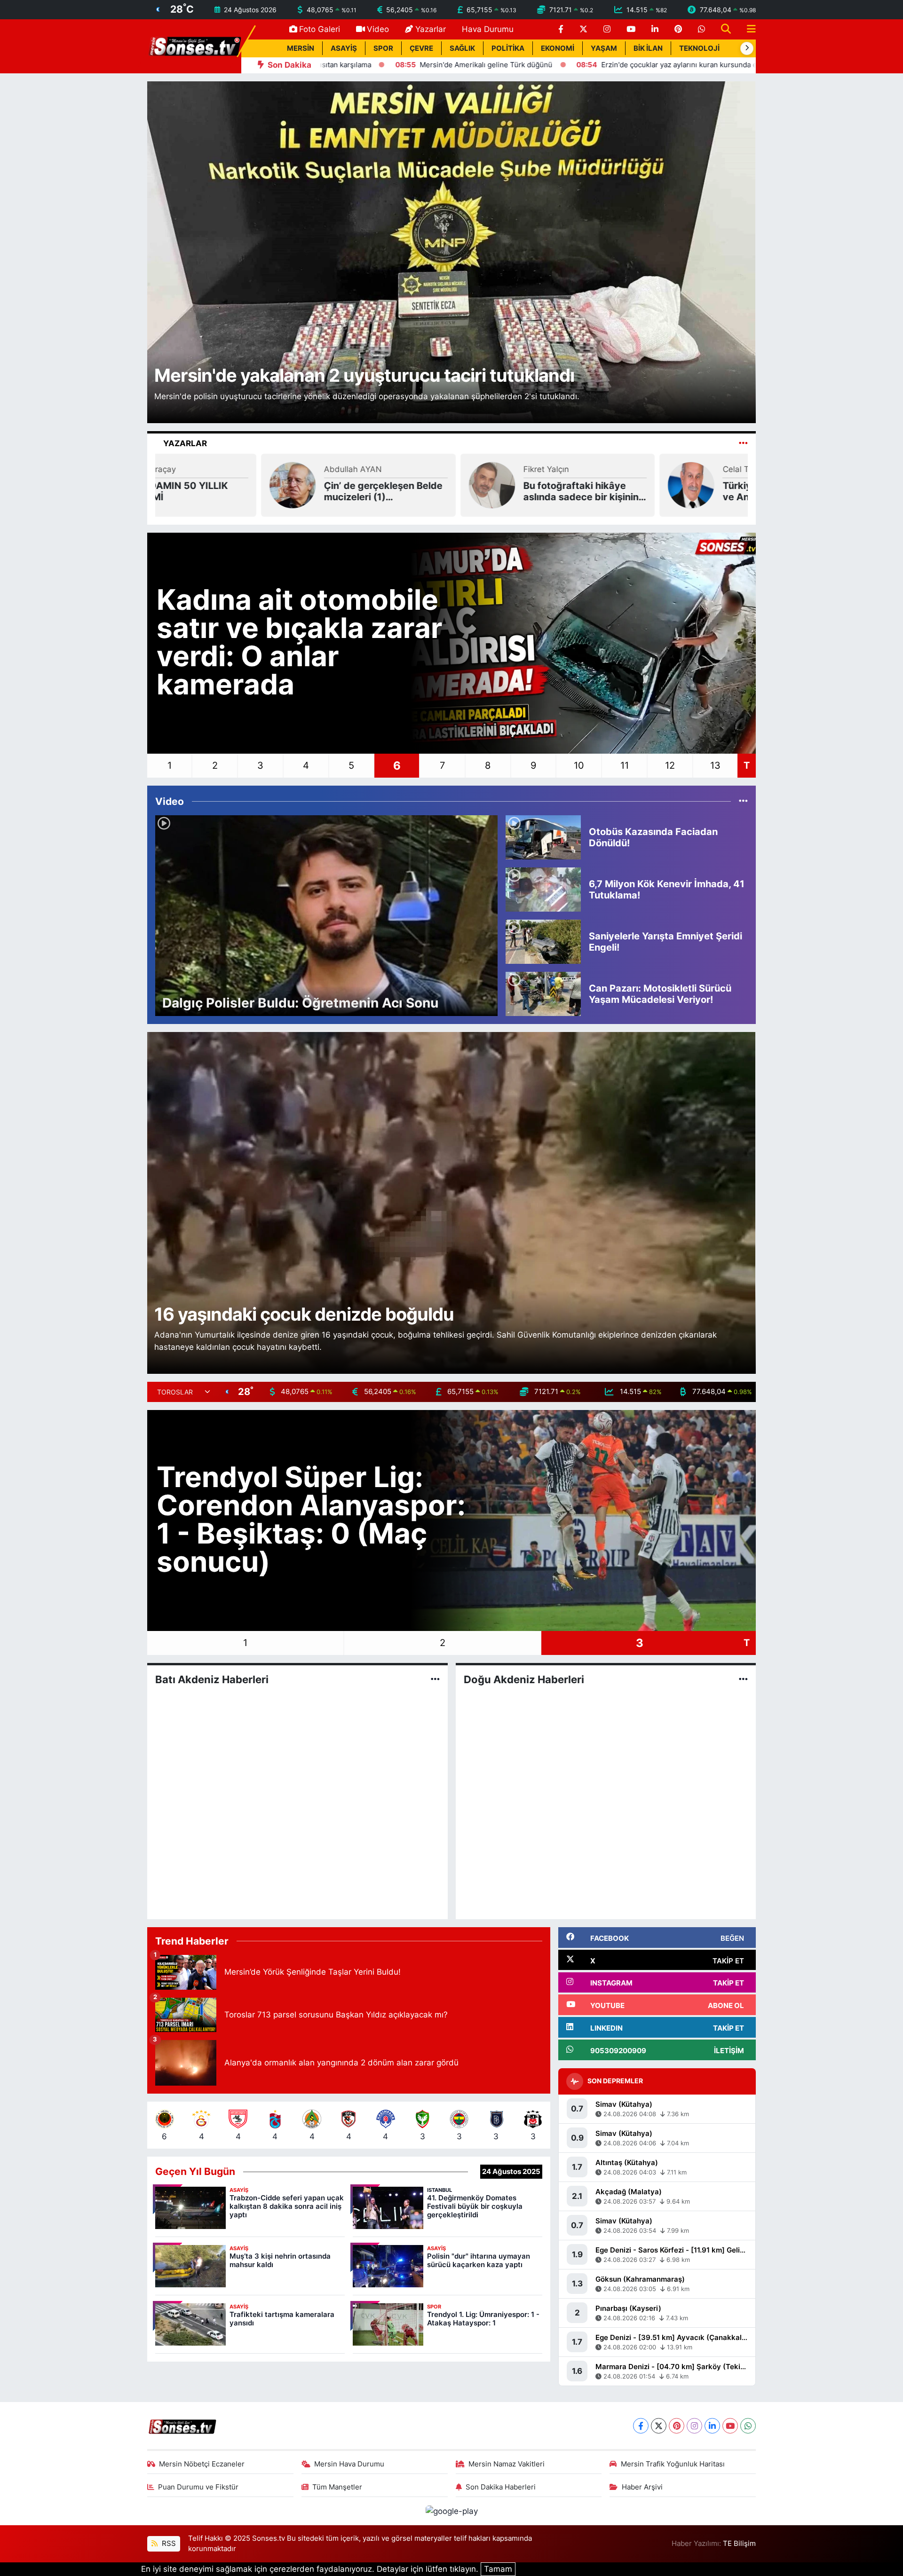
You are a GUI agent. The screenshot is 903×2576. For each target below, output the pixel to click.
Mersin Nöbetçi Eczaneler (202, 2464)
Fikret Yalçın (241, 469)
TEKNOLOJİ (699, 48)
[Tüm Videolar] (743, 801)
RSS (168, 2544)
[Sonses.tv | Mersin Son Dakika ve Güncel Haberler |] (194, 46)
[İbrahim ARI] (585, 484)
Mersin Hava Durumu (349, 2464)
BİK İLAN (648, 48)
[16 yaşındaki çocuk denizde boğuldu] (451, 1202)
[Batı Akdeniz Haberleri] (435, 1679)
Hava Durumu (488, 29)
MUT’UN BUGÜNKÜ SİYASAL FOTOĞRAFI (665, 491)
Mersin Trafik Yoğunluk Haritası (673, 2464)
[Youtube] (730, 2426)
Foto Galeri (320, 29)
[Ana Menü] (747, 29)
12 (670, 765)
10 (579, 765)
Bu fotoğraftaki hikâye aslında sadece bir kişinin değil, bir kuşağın (276, 491)
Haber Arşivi (642, 2487)
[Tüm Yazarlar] (743, 443)
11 (625, 765)
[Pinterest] (677, 2426)
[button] (747, 48)
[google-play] (451, 2511)
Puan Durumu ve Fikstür (198, 2487)
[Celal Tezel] (386, 484)
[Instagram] (694, 2426)
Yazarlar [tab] (185, 443)
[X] (659, 2426)
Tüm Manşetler (337, 2487)
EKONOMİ (558, 48)
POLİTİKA (508, 48)
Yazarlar (431, 29)
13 (715, 765)
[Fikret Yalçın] (187, 484)
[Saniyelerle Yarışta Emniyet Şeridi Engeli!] (543, 941)
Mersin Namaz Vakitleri (507, 2464)
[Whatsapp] (748, 2426)
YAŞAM (604, 48)
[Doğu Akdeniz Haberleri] (743, 1679)
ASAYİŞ (344, 48)
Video (378, 29)
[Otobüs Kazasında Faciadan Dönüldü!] (543, 837)
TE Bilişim (739, 2544)
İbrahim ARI (638, 469)
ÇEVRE (421, 48)
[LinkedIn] (712, 2426)
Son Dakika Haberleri (501, 2487)
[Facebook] (641, 2426)
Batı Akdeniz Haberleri (212, 1679)
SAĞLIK (462, 48)
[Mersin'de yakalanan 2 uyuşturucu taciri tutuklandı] (451, 252)
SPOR (383, 48)
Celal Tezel (438, 469)
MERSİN (301, 48)
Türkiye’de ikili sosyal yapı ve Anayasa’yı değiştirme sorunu (477, 491)
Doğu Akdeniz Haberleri (524, 1679)
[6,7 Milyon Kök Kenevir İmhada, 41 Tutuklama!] (543, 889)
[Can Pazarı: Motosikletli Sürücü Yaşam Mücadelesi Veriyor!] (543, 993)
